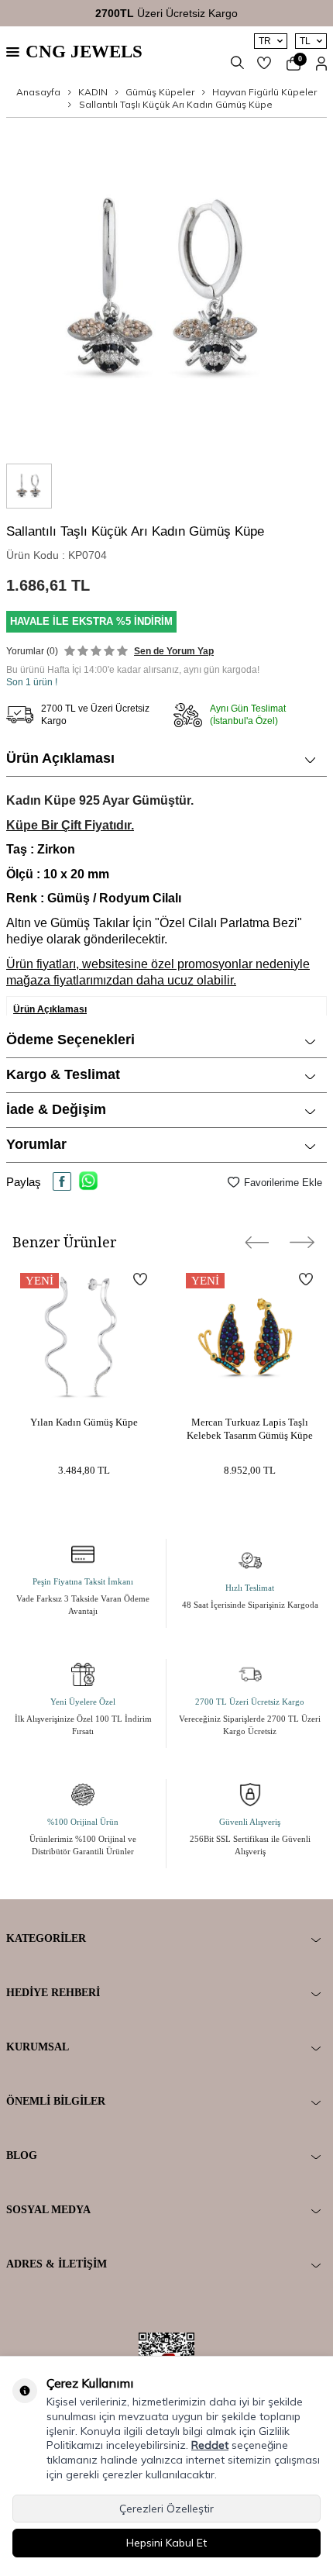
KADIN (93, 92)
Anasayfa (38, 92)
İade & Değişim (56, 1109)
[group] (166, 291)
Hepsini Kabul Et (166, 2543)
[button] (257, 1242)
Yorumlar (36, 1144)
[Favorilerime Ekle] (140, 1279)
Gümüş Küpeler (160, 92)
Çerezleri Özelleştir (166, 2509)
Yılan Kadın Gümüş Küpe (84, 1422)
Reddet (210, 2445)
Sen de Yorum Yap (174, 651)
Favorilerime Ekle (283, 1183)
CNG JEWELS (84, 52)
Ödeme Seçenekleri (70, 1040)
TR (265, 41)
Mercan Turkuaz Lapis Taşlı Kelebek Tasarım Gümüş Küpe (250, 1429)
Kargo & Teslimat (63, 1074)
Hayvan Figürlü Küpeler (264, 92)
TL (305, 41)
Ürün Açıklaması (60, 758)
